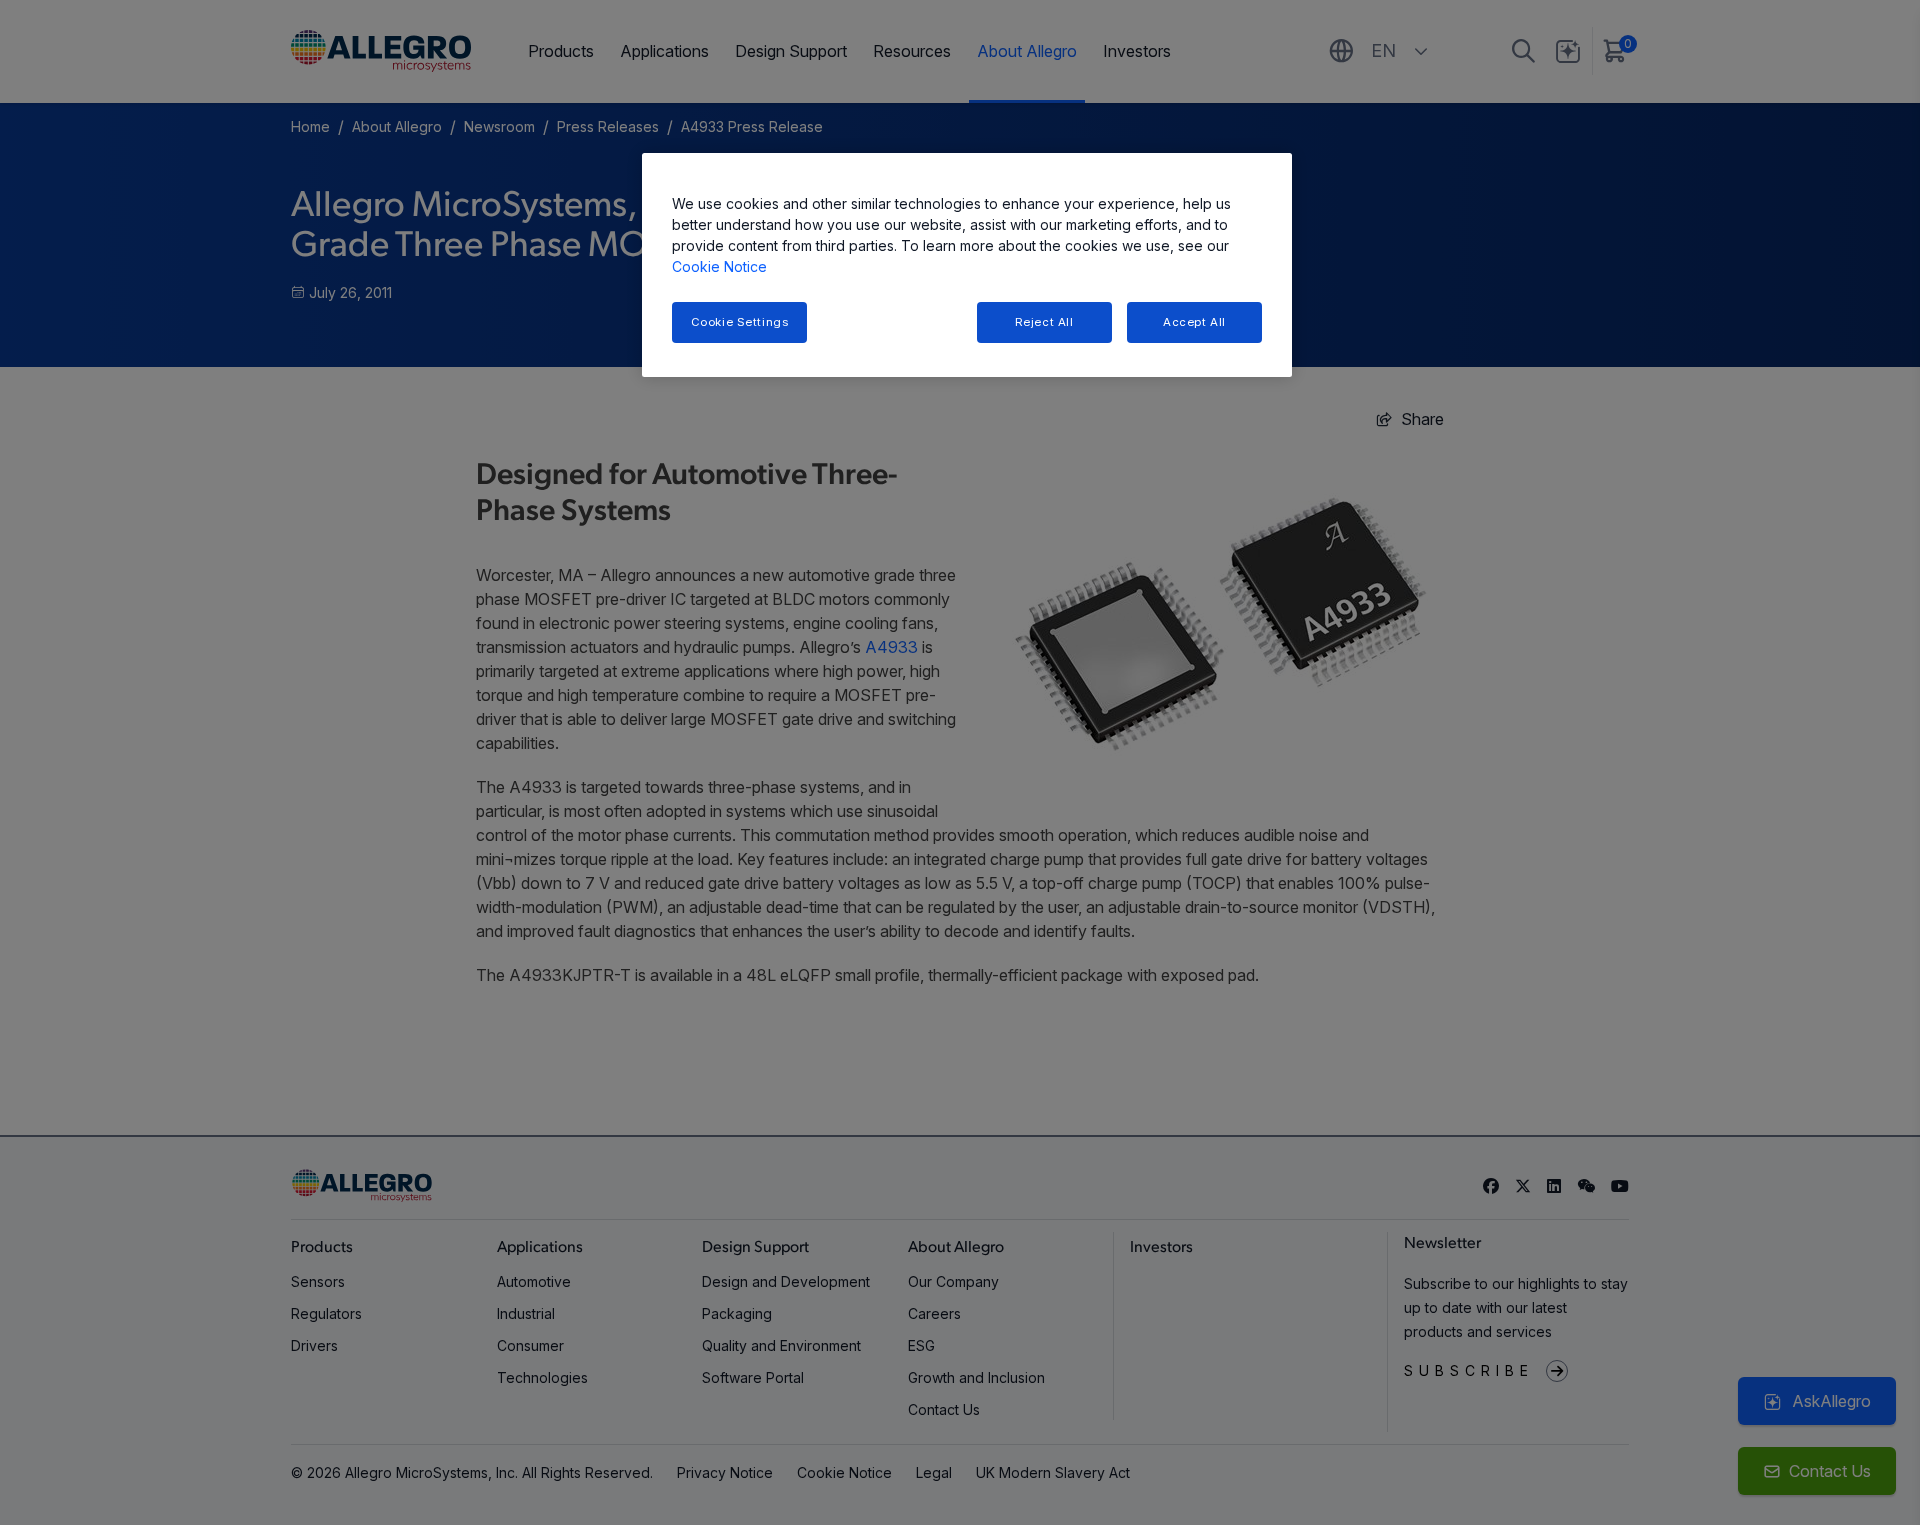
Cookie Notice (719, 266)
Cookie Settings (740, 322)
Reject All (1044, 322)
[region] (967, 265)
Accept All (1194, 322)
